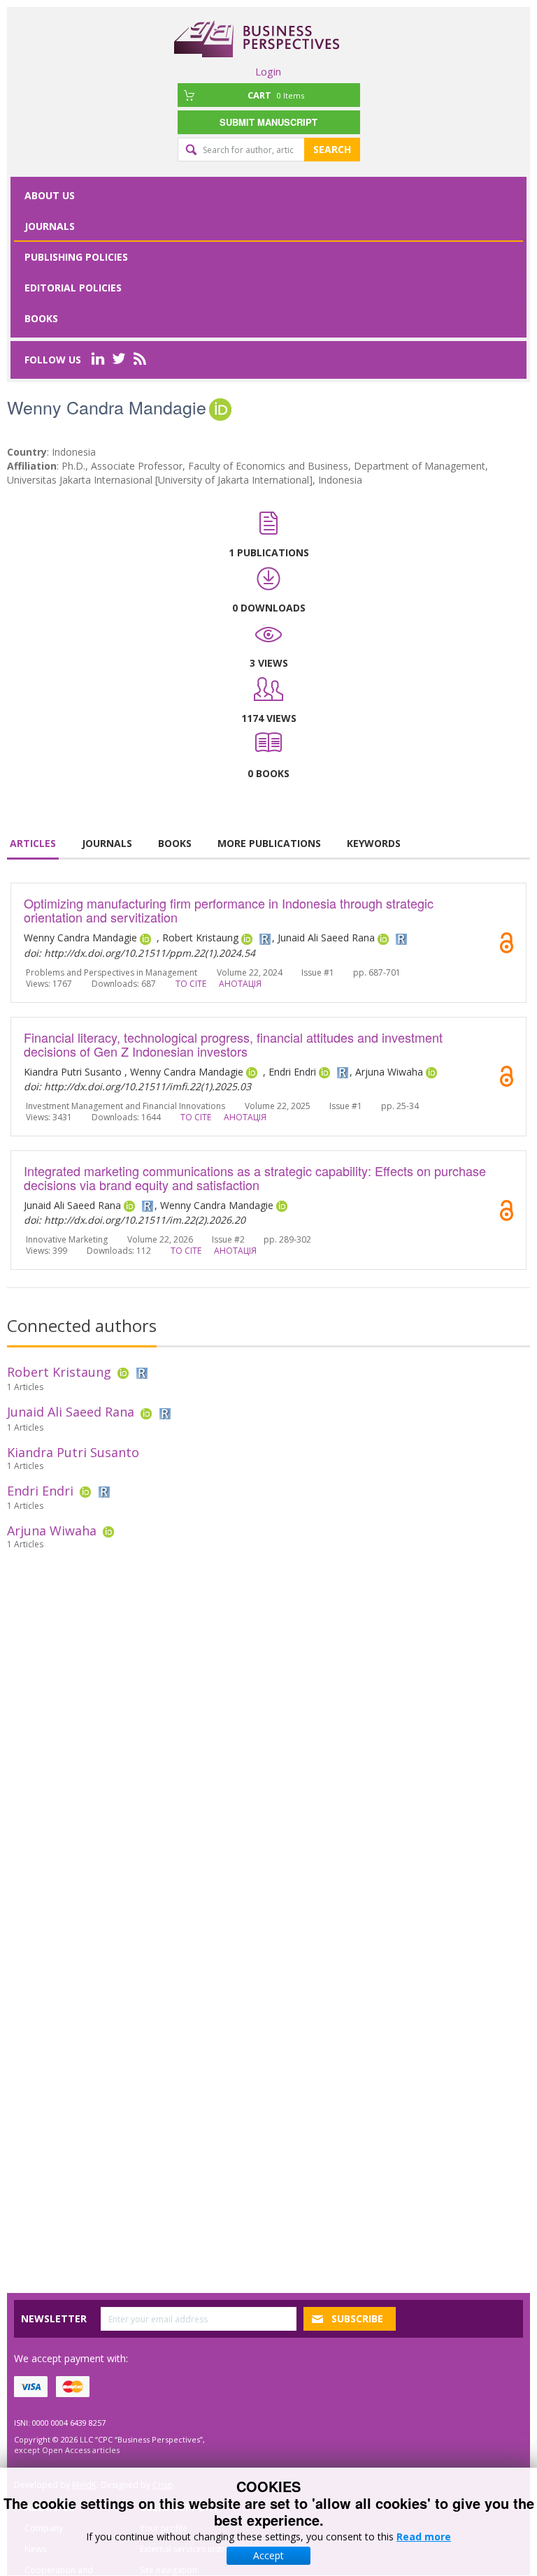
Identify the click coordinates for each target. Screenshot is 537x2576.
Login (268, 71)
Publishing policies (76, 257)
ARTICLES (33, 843)
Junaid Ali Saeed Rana (71, 1412)
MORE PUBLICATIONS (269, 843)
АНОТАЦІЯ (240, 984)
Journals (50, 226)
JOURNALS (107, 843)
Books (41, 318)
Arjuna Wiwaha (52, 1531)
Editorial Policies (73, 288)
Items (276, 95)
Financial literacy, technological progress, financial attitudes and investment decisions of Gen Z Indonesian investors (233, 1044)
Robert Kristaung (59, 1372)
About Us (50, 195)
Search (332, 149)
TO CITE (191, 984)
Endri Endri (40, 1491)
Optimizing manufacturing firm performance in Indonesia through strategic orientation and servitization (229, 910)
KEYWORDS (374, 843)
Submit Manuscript (268, 122)
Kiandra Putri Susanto (73, 1452)
